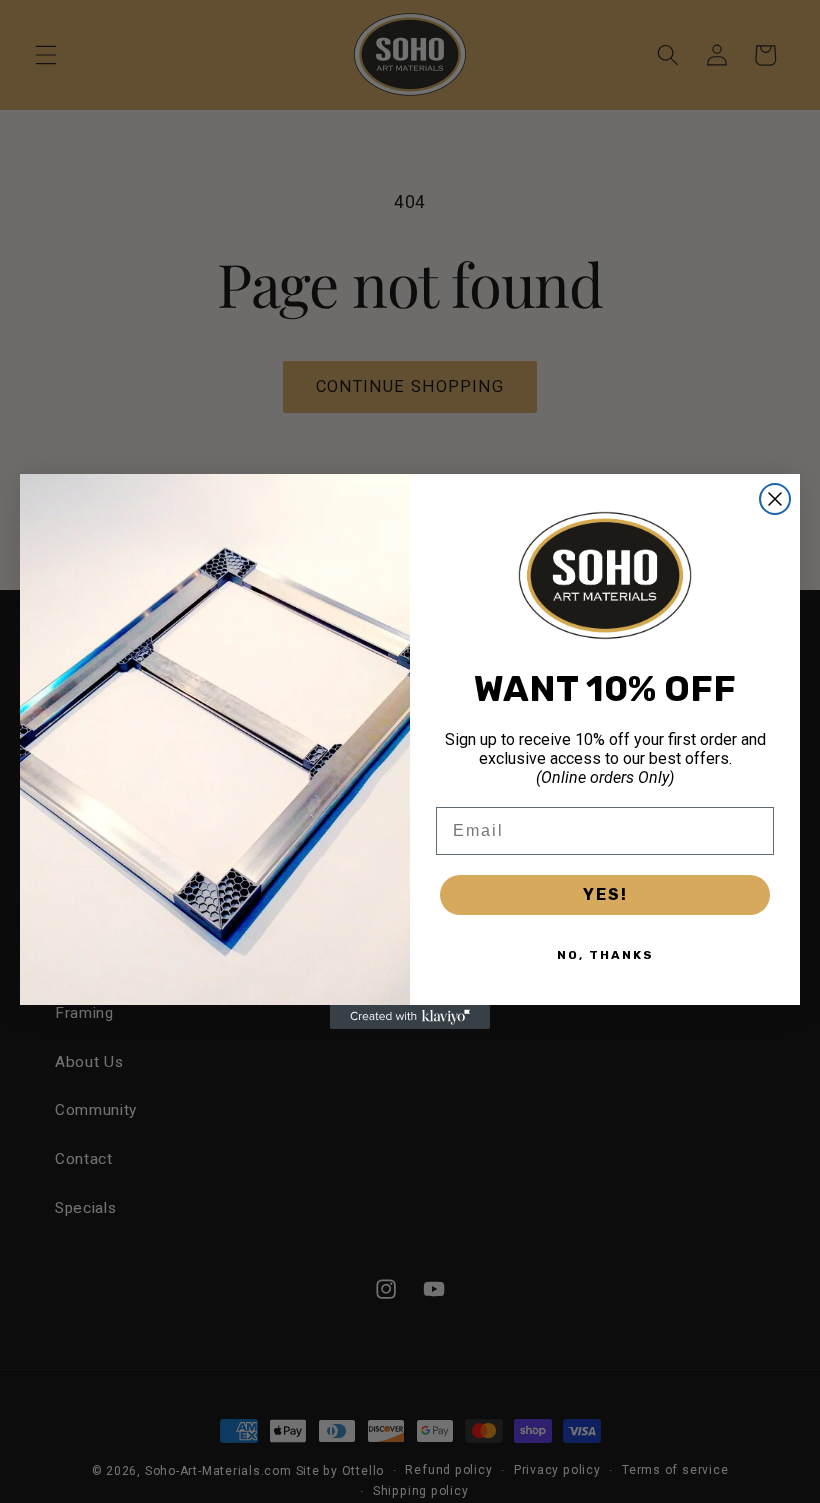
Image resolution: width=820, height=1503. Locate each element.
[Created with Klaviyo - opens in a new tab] (410, 1017)
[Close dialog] (775, 499)
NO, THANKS (605, 955)
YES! (605, 894)
